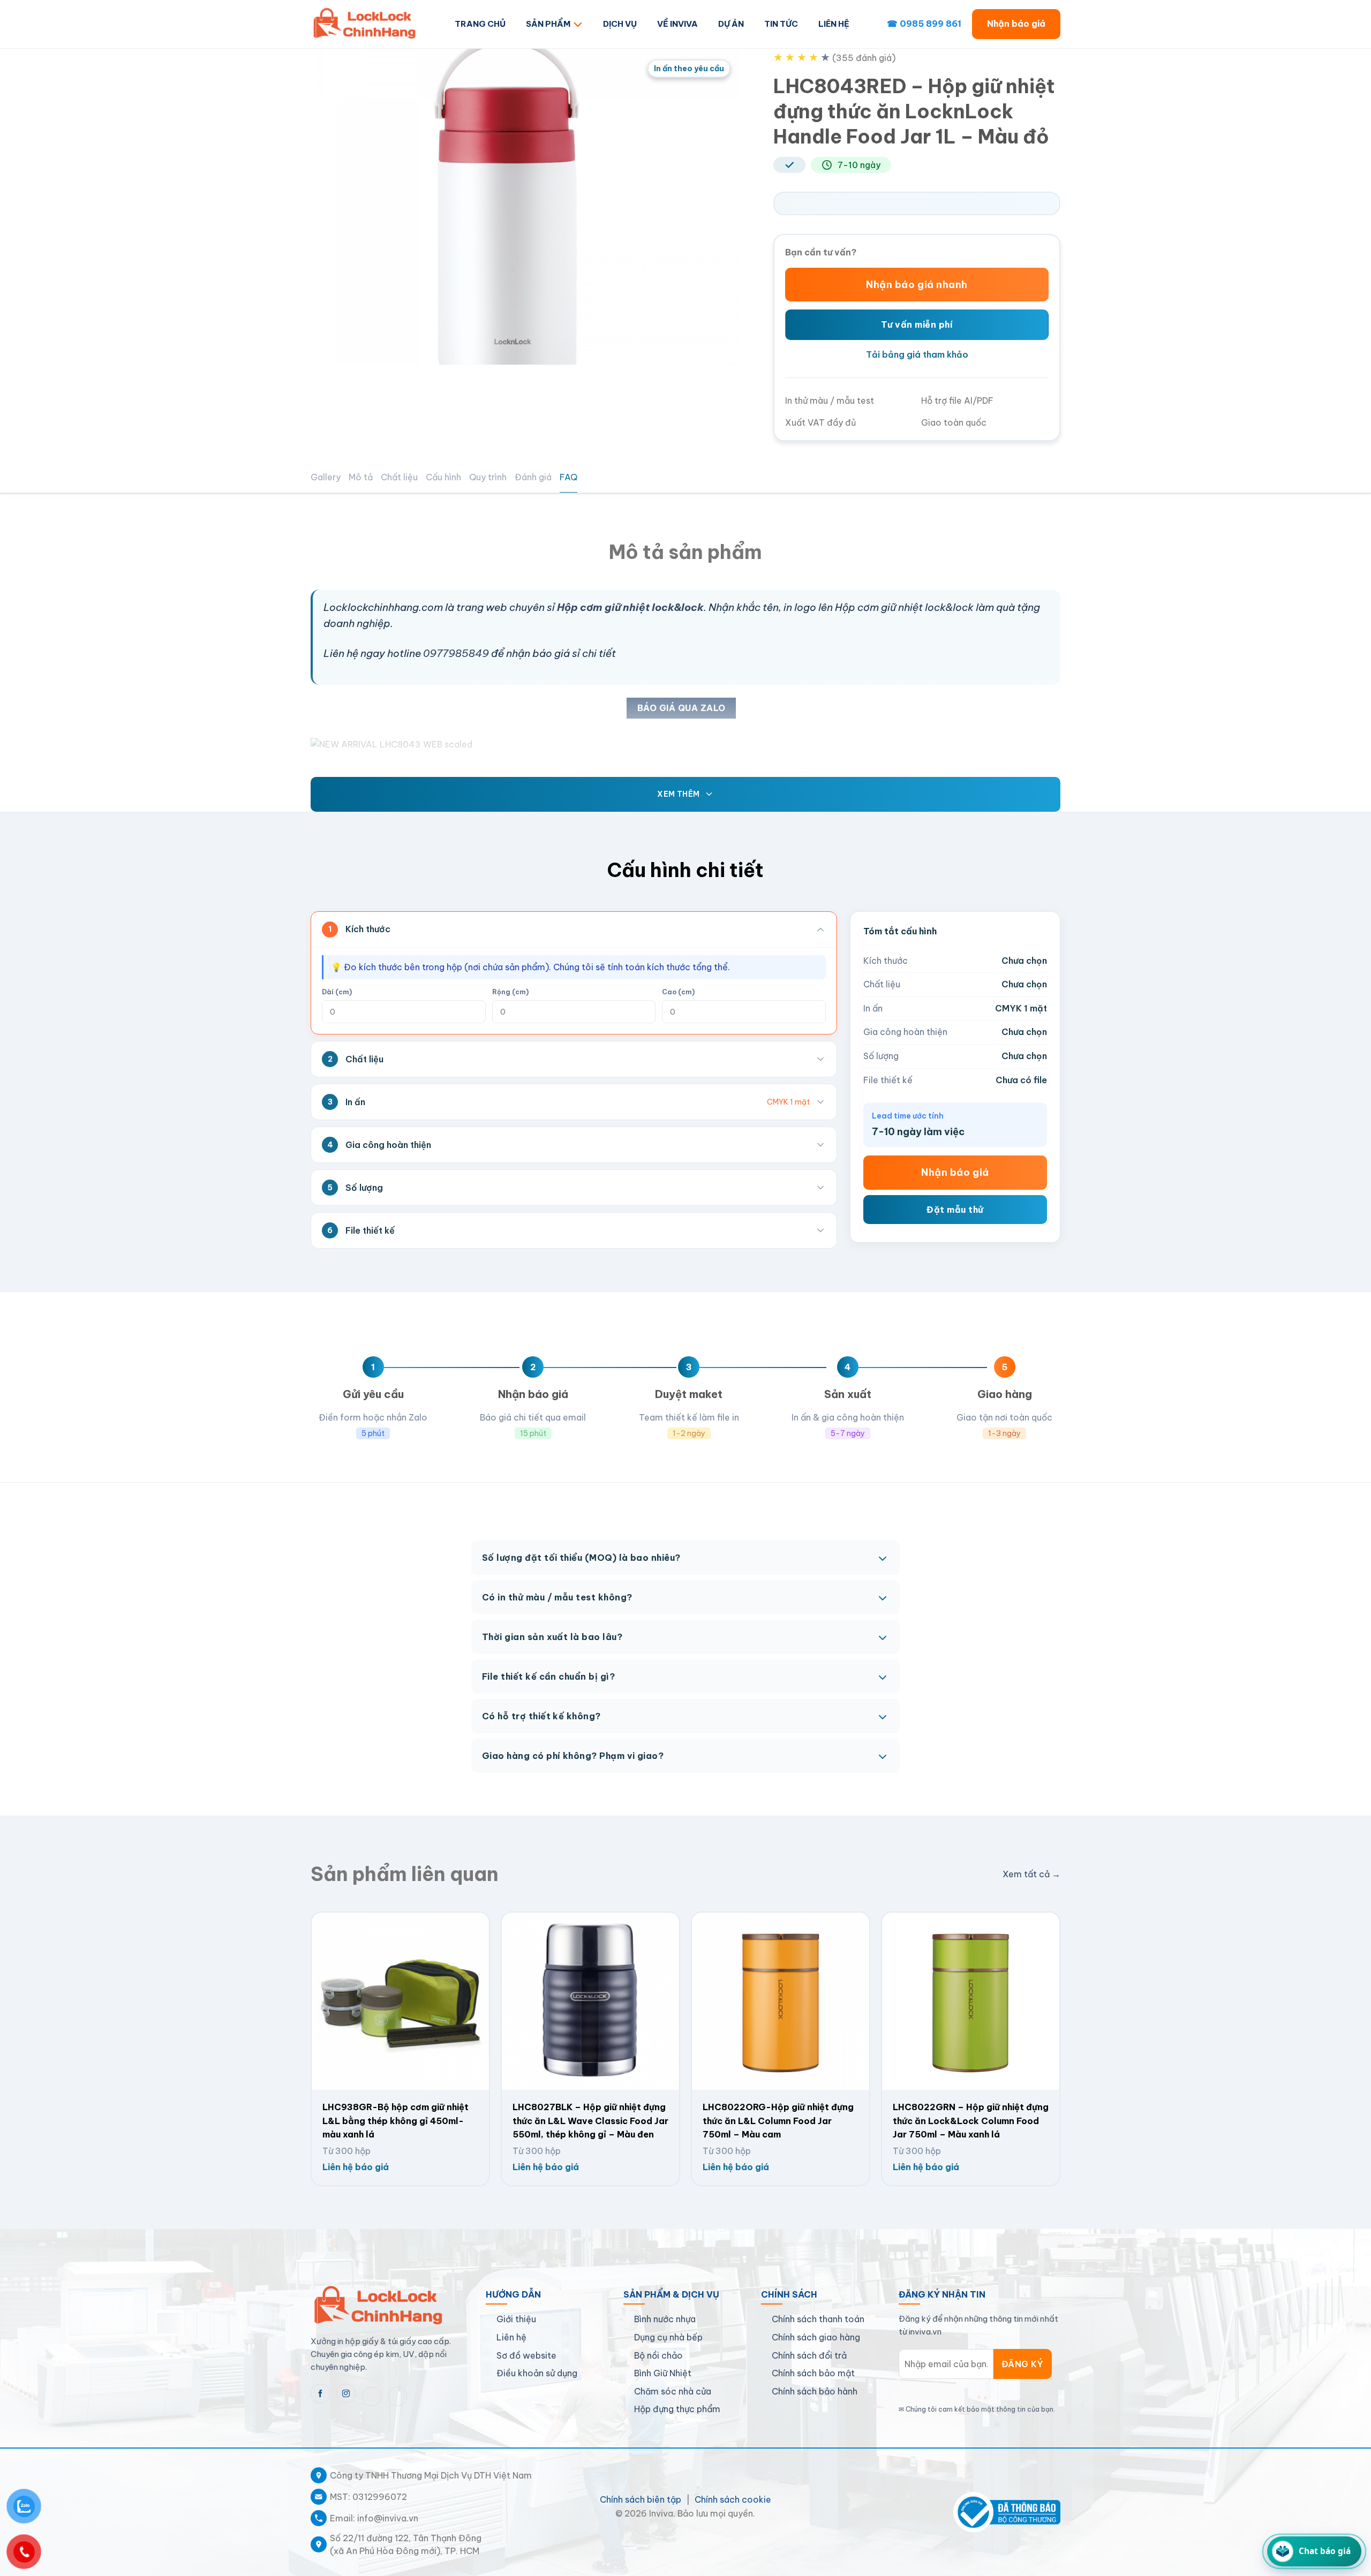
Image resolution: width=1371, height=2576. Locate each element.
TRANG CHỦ (480, 24)
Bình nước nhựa (665, 2319)
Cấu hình (443, 477)
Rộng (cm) (510, 992)
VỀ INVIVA (677, 24)
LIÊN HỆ (834, 24)
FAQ (568, 477)
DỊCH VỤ (620, 24)
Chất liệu (399, 477)
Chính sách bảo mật (813, 2373)
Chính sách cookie (733, 2499)
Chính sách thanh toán (818, 2319)
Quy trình (488, 477)
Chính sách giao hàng (816, 2337)
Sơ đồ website (526, 2355)
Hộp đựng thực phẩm (677, 2409)
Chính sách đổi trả (809, 2355)
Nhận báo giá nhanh (917, 285)
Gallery (326, 477)
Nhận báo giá (1016, 24)
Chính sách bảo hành (815, 2391)
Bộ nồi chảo (658, 2355)
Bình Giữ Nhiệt (663, 2373)
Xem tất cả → (1031, 1874)
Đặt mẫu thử (955, 1209)
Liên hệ (511, 2337)
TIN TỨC (781, 24)
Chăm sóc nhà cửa (673, 2391)
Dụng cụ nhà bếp (668, 2337)
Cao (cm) (678, 992)
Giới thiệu (516, 2319)
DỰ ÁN (731, 24)
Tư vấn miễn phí (917, 324)
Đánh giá (533, 477)
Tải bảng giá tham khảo (917, 354)
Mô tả (361, 477)
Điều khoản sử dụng (537, 2373)
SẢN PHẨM (548, 24)
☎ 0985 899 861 (924, 24)
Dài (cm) (337, 992)
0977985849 (456, 653)
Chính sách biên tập (641, 2499)
